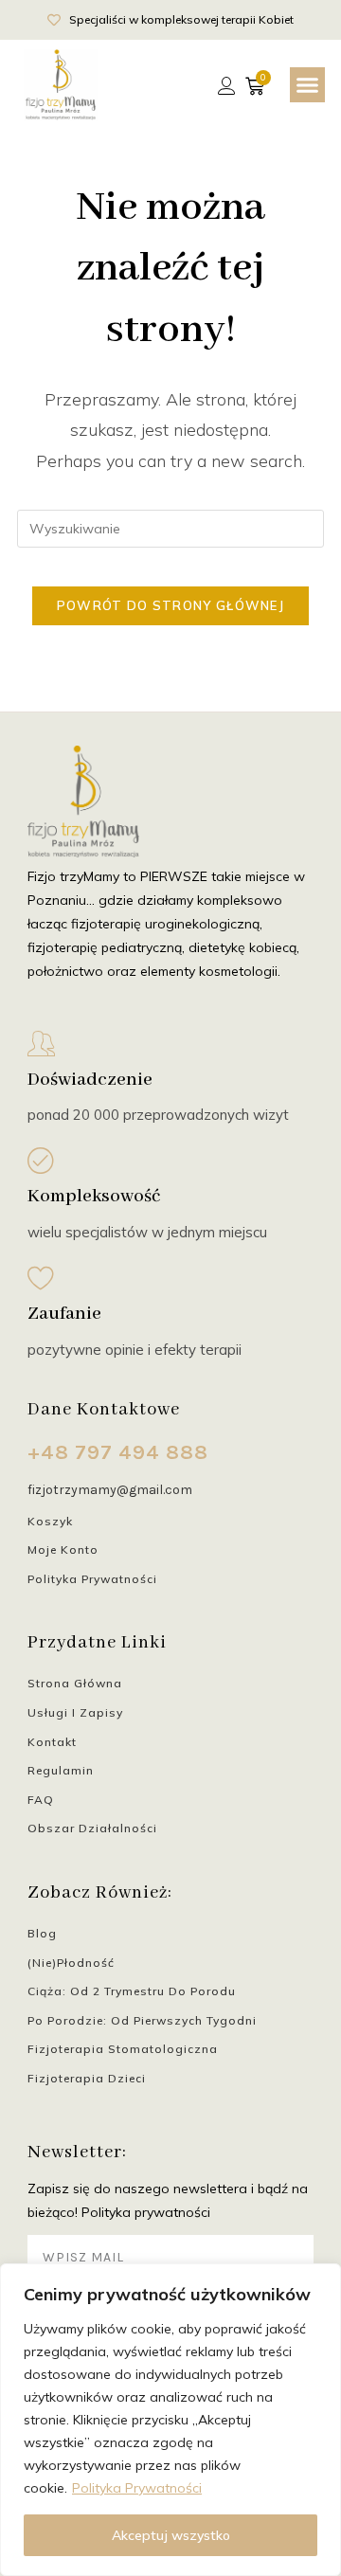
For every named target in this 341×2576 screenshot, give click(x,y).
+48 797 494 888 (118, 1452)
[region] (170, 2420)
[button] (308, 85)
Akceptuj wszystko (171, 2535)
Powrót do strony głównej (170, 605)
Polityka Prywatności (137, 2488)
